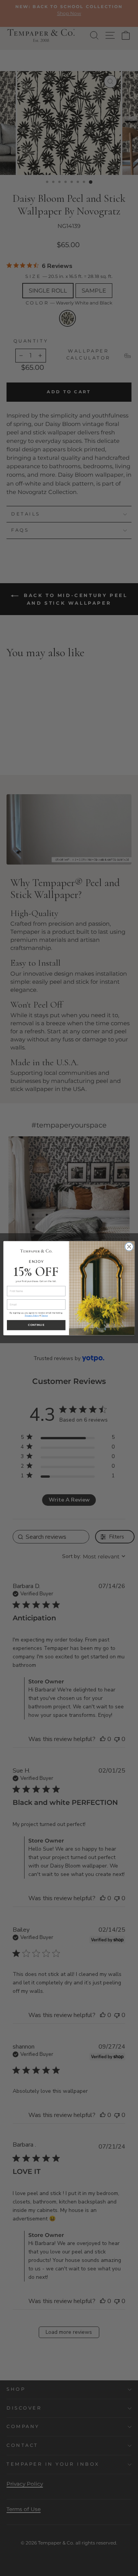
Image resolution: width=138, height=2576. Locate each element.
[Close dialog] (129, 1247)
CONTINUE (36, 1325)
